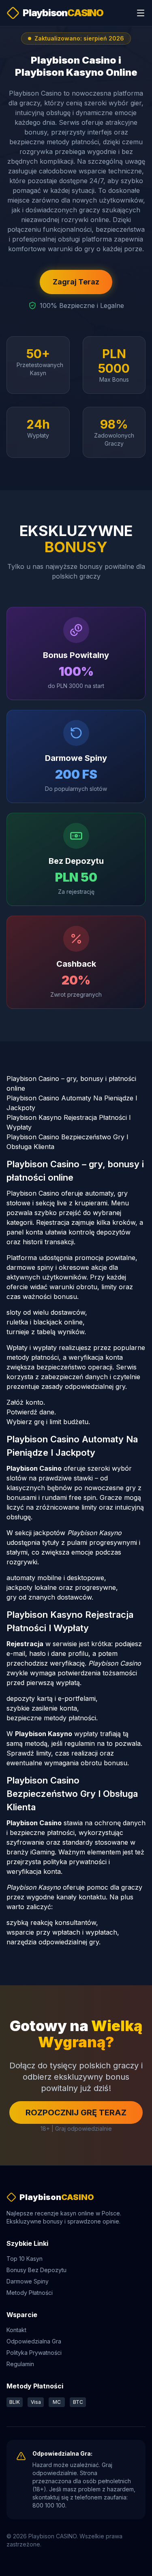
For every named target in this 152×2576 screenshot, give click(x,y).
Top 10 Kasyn (25, 2259)
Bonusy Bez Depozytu (36, 2270)
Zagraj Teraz (76, 282)
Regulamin (20, 2364)
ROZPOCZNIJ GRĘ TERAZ (76, 2112)
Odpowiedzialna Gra (34, 2341)
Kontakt (16, 2330)
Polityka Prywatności (34, 2353)
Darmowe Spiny (28, 2281)
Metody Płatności (30, 2293)
